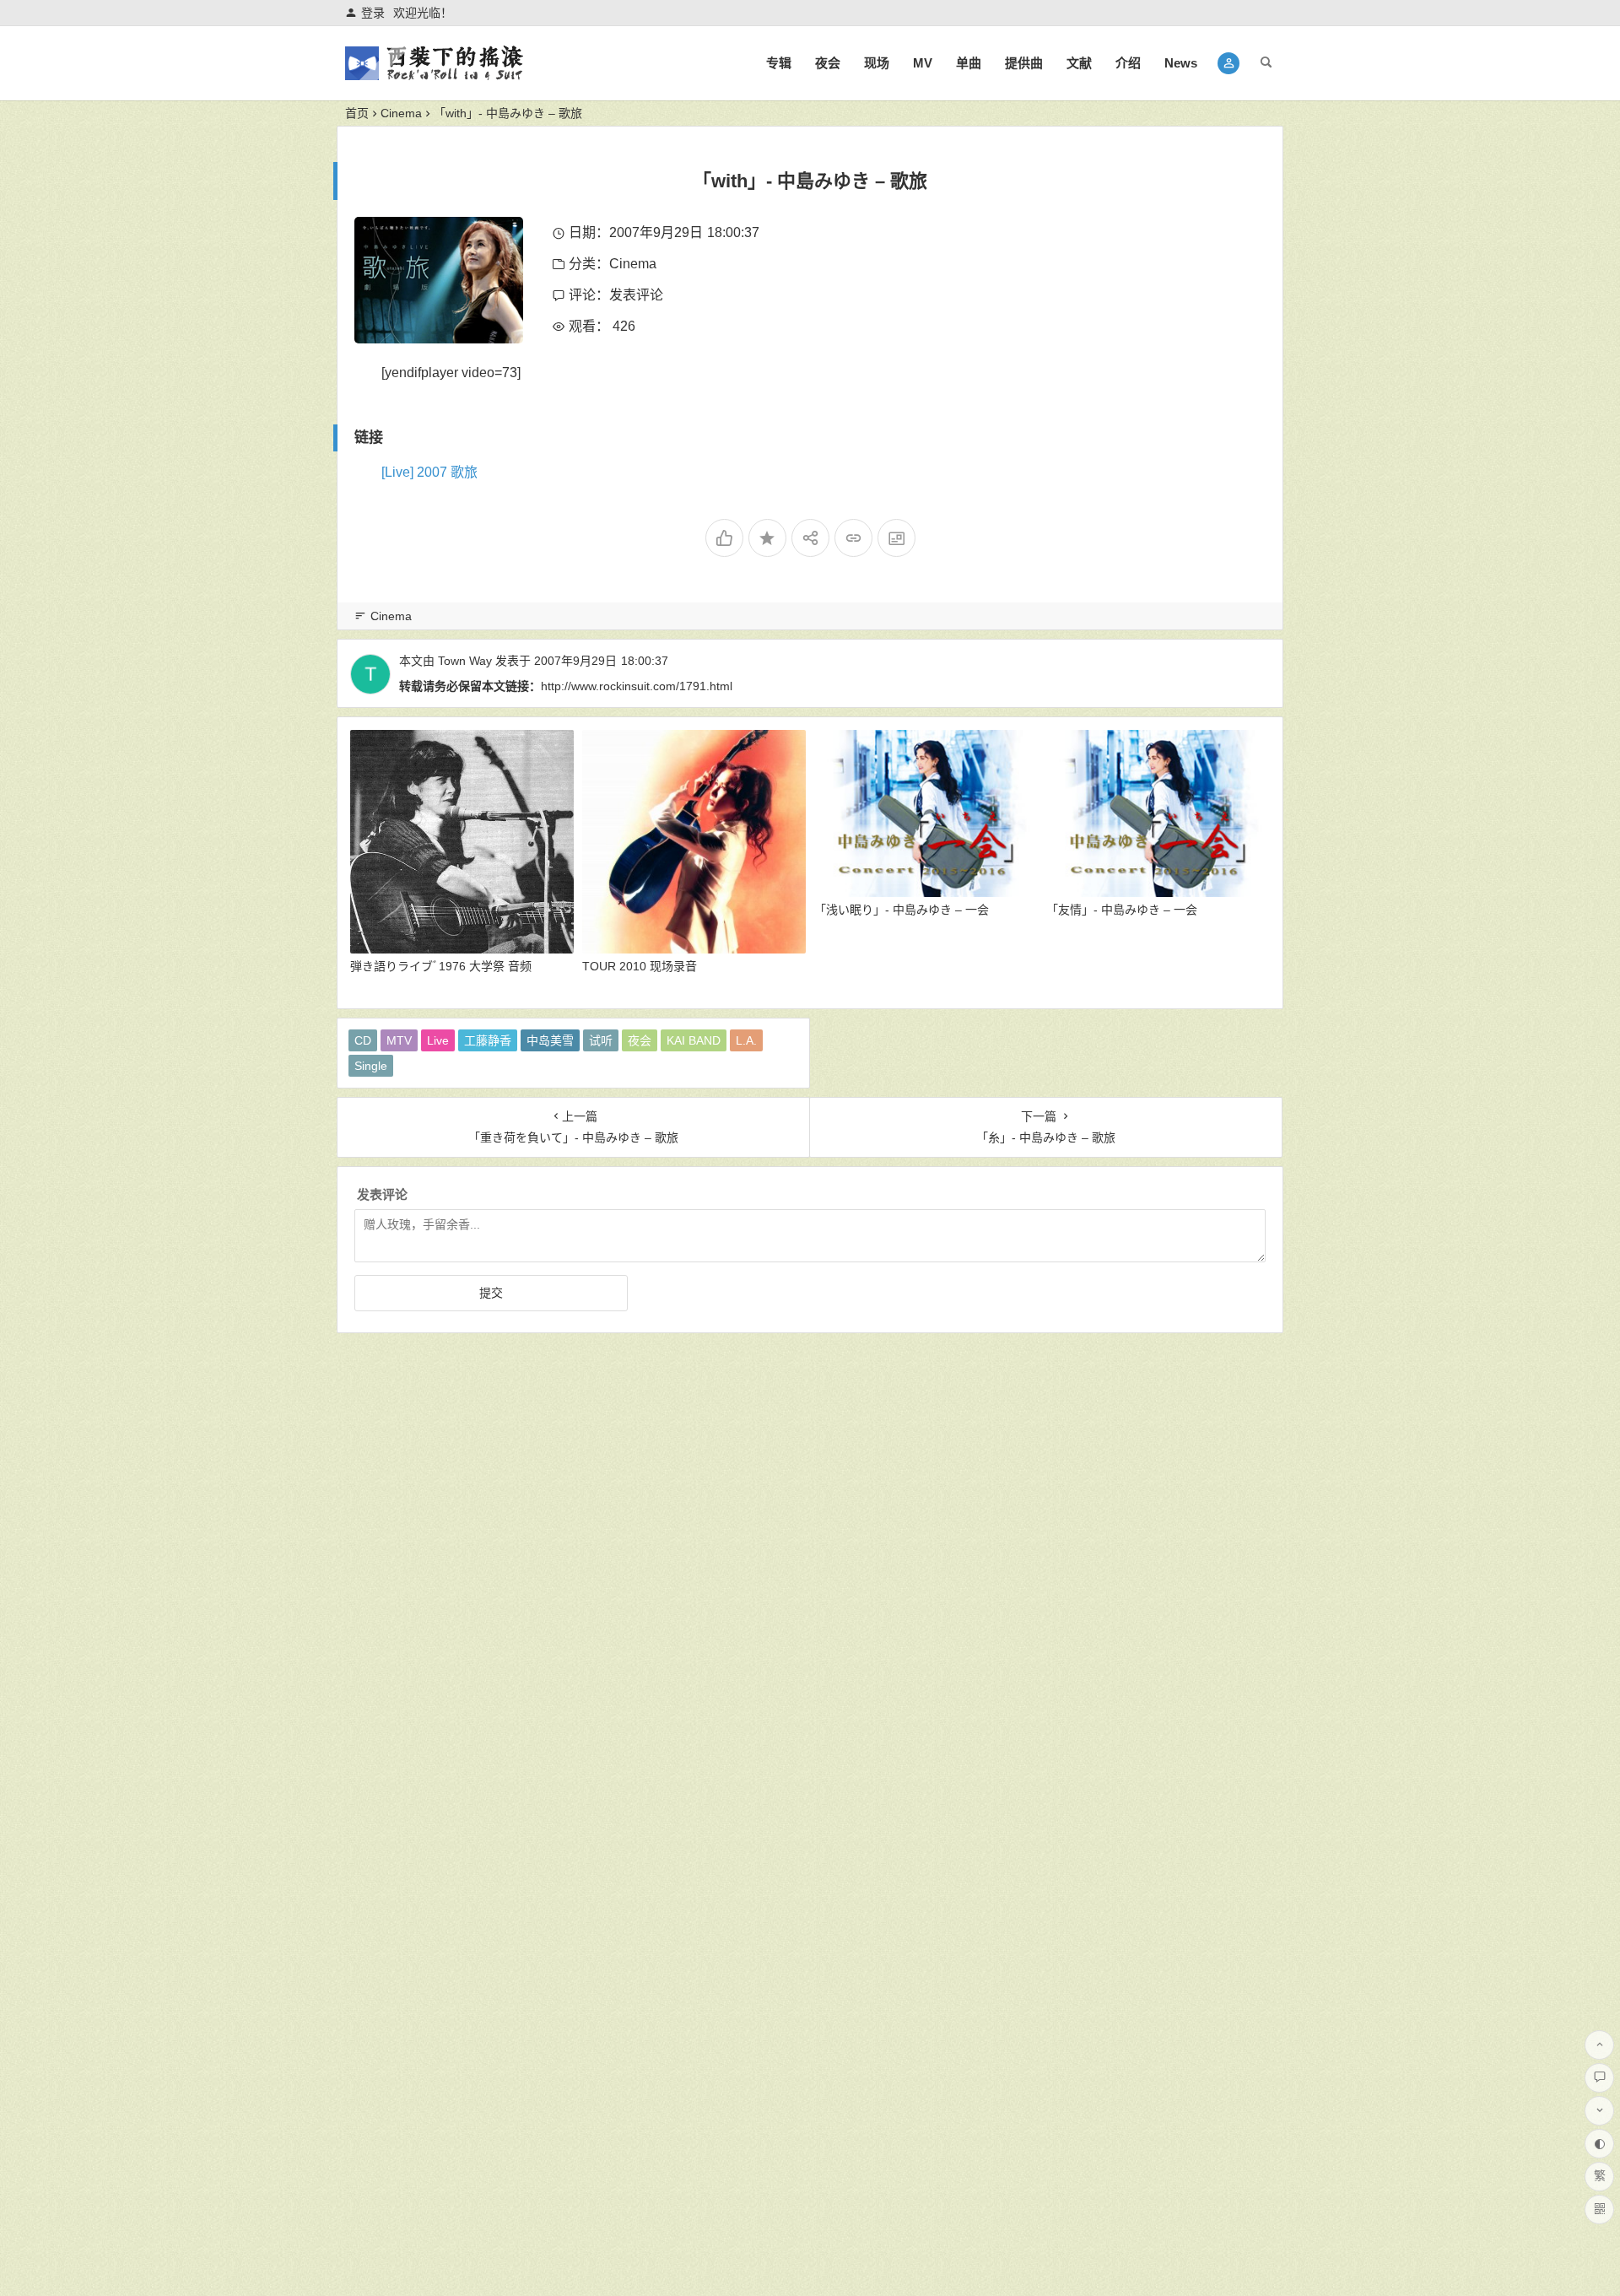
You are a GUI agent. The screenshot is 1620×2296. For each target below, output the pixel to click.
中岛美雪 (550, 1040)
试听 (601, 1040)
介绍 (1128, 63)
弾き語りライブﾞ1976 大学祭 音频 (441, 966)
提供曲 (1024, 63)
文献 (1079, 63)
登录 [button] (373, 13)
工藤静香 (488, 1040)
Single (371, 1066)
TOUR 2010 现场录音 (640, 966)
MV (923, 63)
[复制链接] (853, 538)
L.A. (746, 1040)
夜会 (828, 63)
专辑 (779, 63)
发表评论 (636, 295)
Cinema (401, 113)
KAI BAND (694, 1040)
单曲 (969, 63)
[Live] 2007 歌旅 (429, 472)
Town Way (465, 661)
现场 (877, 63)
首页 (357, 113)
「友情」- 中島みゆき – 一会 (1122, 910)
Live (438, 1040)
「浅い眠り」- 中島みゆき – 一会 (902, 910)
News (1181, 63)
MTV (399, 1040)
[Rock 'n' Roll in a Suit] (434, 77)
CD (363, 1040)
